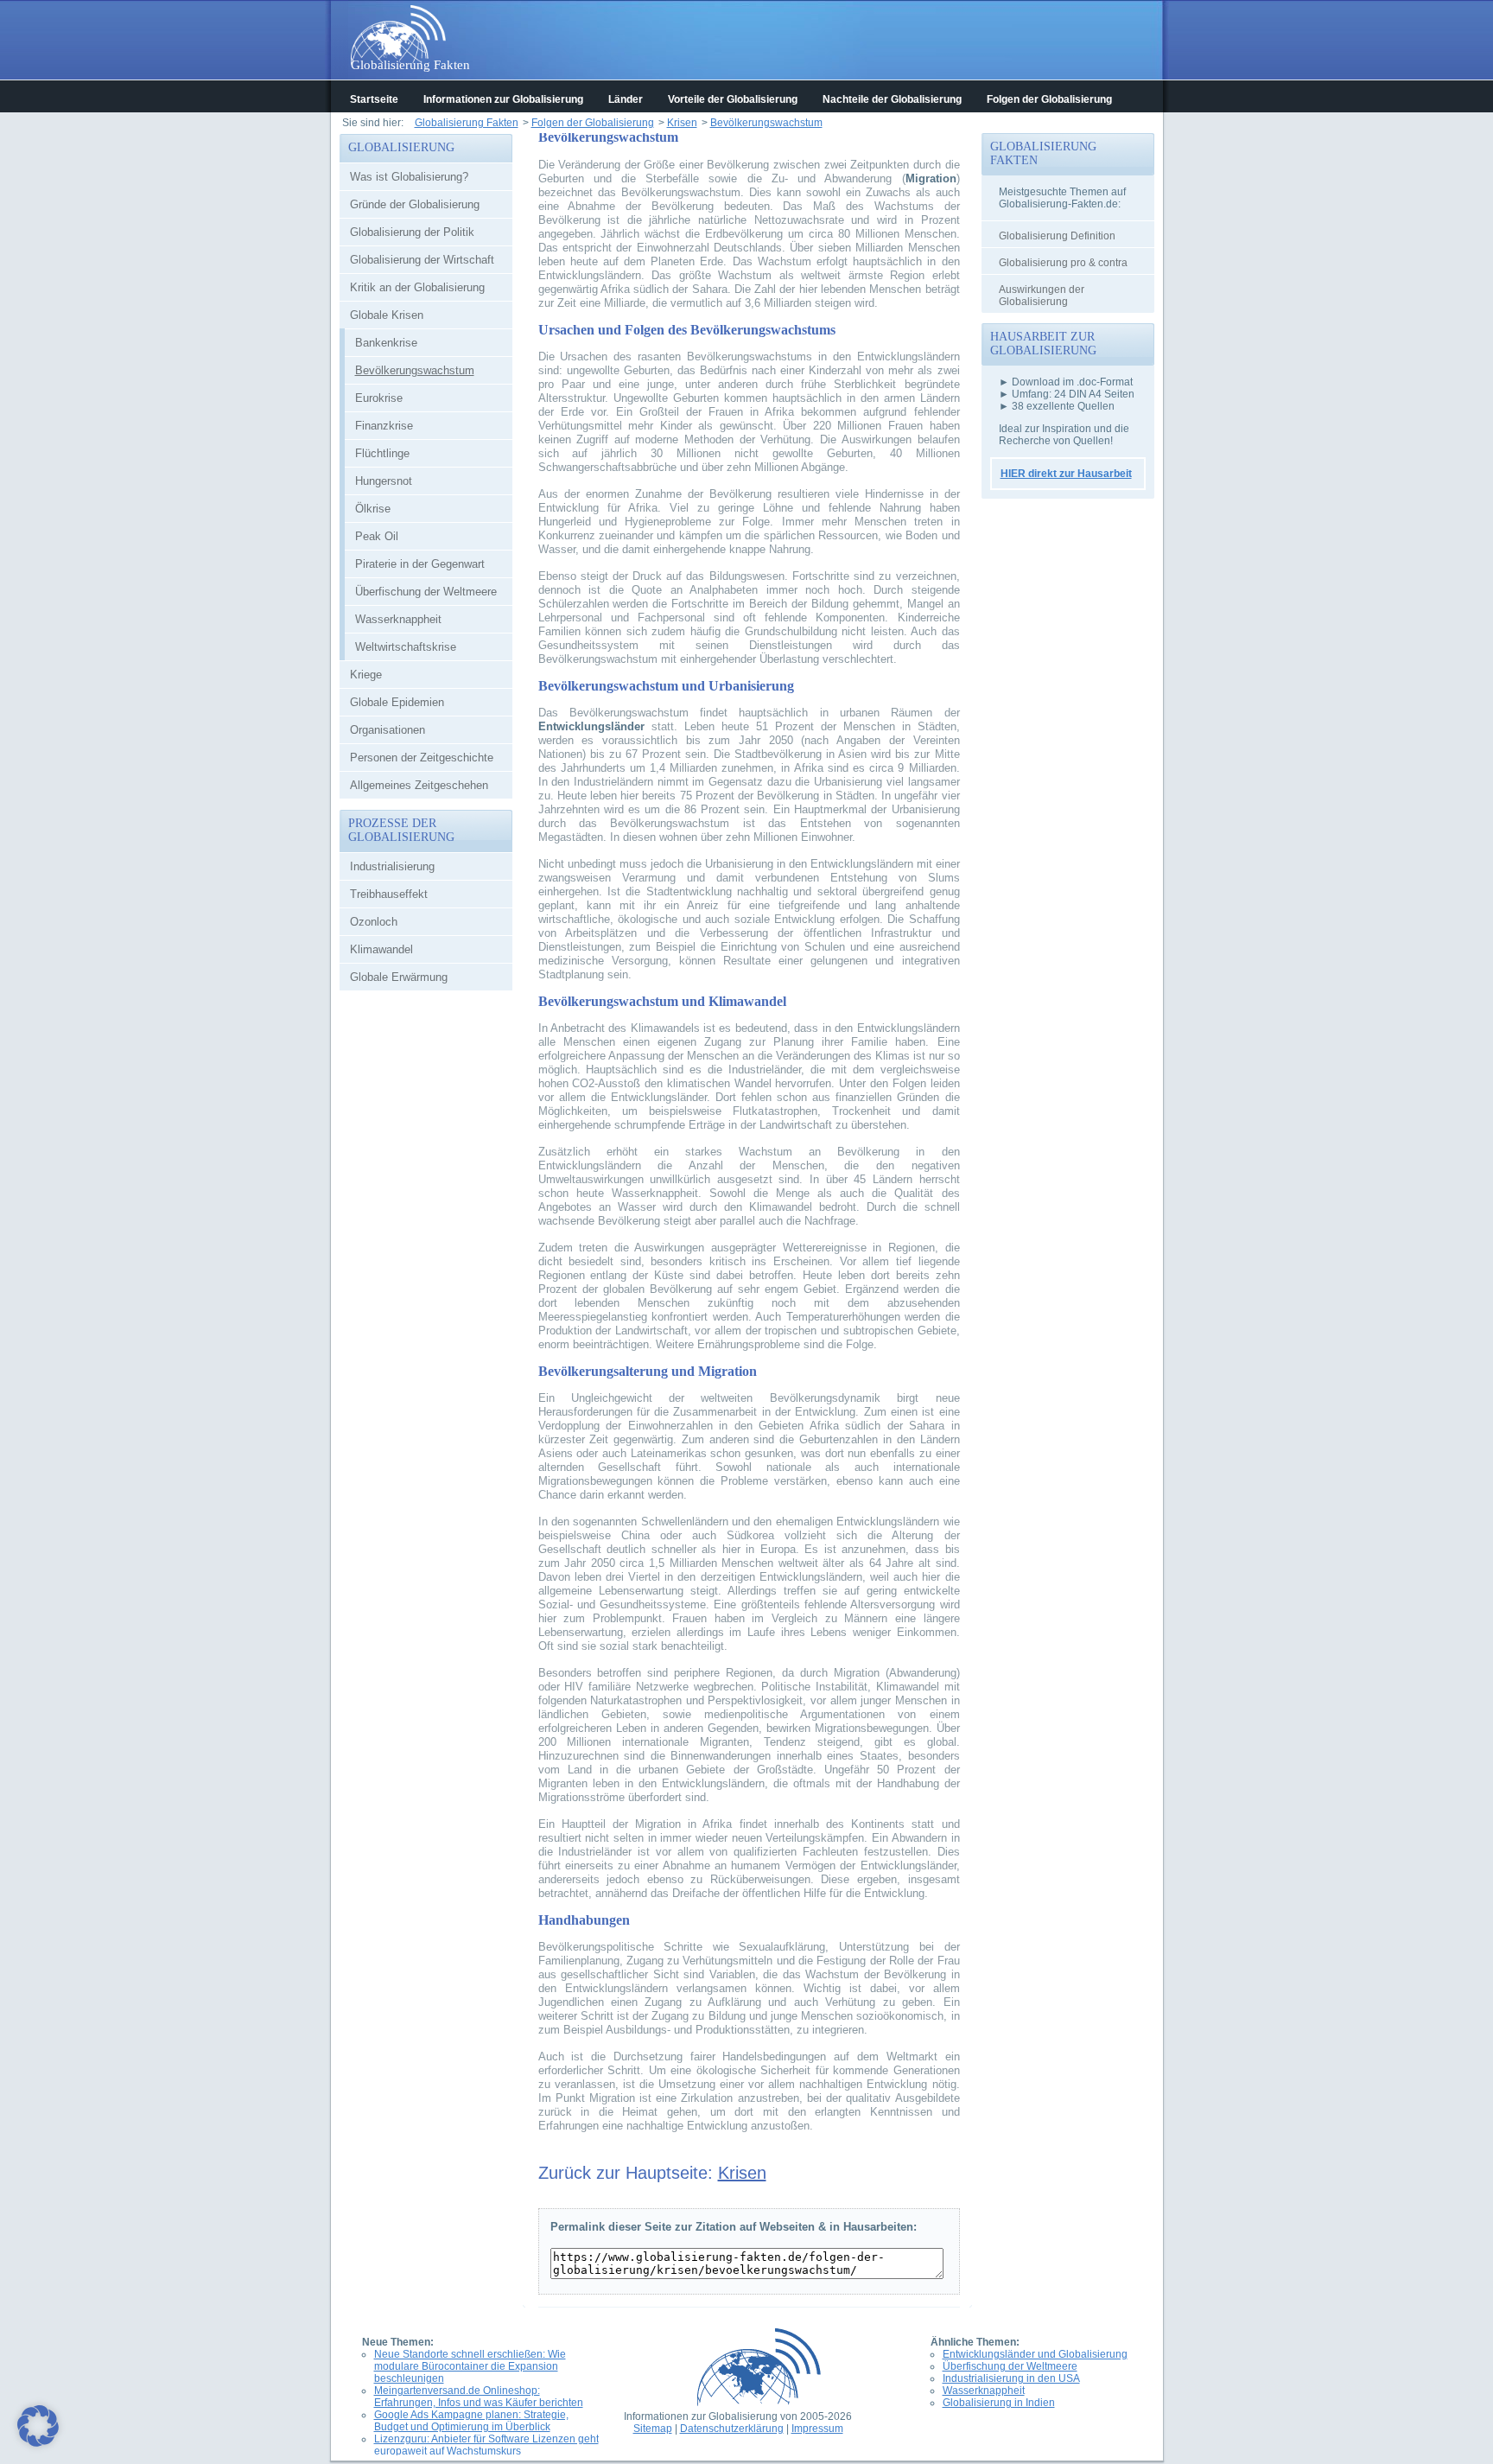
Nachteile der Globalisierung (892, 99)
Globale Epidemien (397, 702)
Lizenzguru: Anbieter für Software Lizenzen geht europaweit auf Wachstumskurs (486, 2445)
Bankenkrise (386, 343)
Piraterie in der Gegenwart (420, 564)
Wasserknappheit (398, 619)
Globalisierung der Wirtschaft (422, 260)
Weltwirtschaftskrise (406, 647)
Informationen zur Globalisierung (503, 99)
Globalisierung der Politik (412, 232)
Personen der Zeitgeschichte (422, 758)
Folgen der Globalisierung (1049, 99)
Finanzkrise (384, 426)
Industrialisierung (392, 866)
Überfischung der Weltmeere (426, 592)
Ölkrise (373, 509)
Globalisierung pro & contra (1063, 263)
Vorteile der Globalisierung (733, 99)
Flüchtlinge (382, 453)
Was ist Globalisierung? (409, 177)
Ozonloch (374, 922)
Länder (626, 99)
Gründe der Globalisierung (415, 204)
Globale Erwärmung (399, 977)
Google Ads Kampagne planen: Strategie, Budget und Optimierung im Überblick (471, 2421)
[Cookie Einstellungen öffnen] (38, 2444)
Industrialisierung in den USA (1011, 2378)
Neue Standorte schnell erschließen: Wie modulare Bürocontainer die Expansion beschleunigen (470, 2366)
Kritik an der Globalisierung (417, 287)
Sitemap (653, 2429)
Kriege (366, 675)
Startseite (374, 99)
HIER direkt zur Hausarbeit (1066, 474)
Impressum (817, 2429)
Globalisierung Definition (1057, 236)
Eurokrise (379, 398)
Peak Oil (377, 536)
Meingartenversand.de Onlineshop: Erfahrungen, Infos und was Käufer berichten (479, 2397)
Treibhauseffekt (389, 894)
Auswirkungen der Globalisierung (1042, 296)
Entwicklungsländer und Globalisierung (1035, 2354)
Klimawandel (381, 949)
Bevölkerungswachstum (415, 370)
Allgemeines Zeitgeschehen (419, 785)
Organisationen (388, 730)
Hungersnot (384, 481)
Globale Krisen (387, 315)
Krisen (742, 2173)
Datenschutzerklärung (732, 2429)
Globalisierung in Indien (999, 2403)
